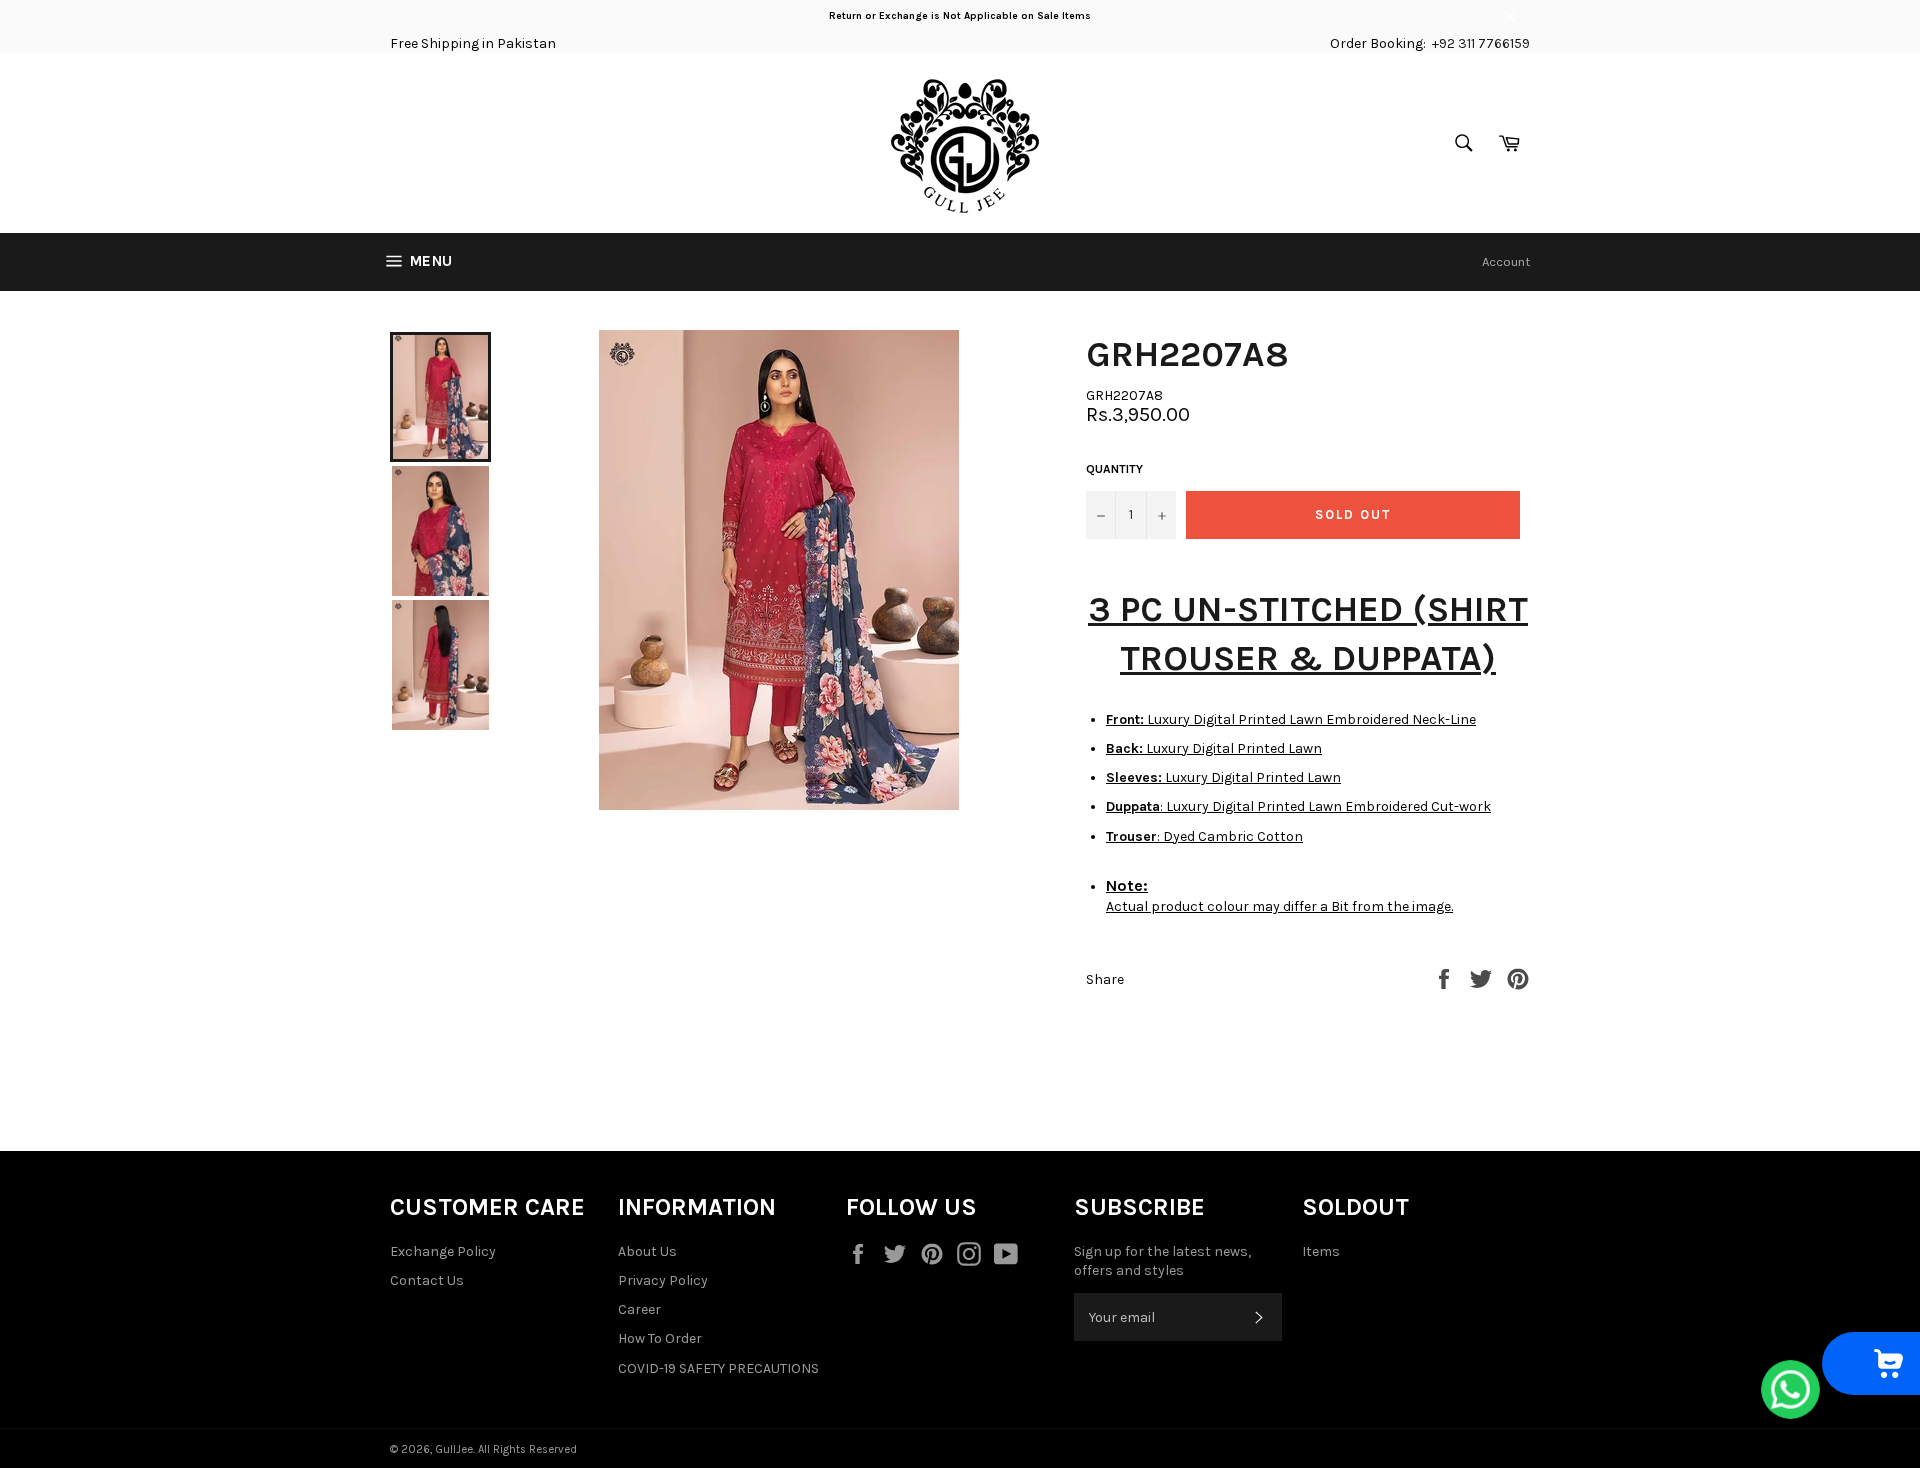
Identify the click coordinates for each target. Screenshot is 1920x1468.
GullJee (454, 1449)
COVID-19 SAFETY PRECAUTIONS (718, 1368)
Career (639, 1309)
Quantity (1114, 469)
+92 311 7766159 (1481, 43)
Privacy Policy (663, 1280)
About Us (647, 1251)
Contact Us (427, 1280)
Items (1321, 1251)
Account (1506, 261)
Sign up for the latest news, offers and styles (1162, 1261)
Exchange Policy (443, 1251)
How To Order (660, 1338)
